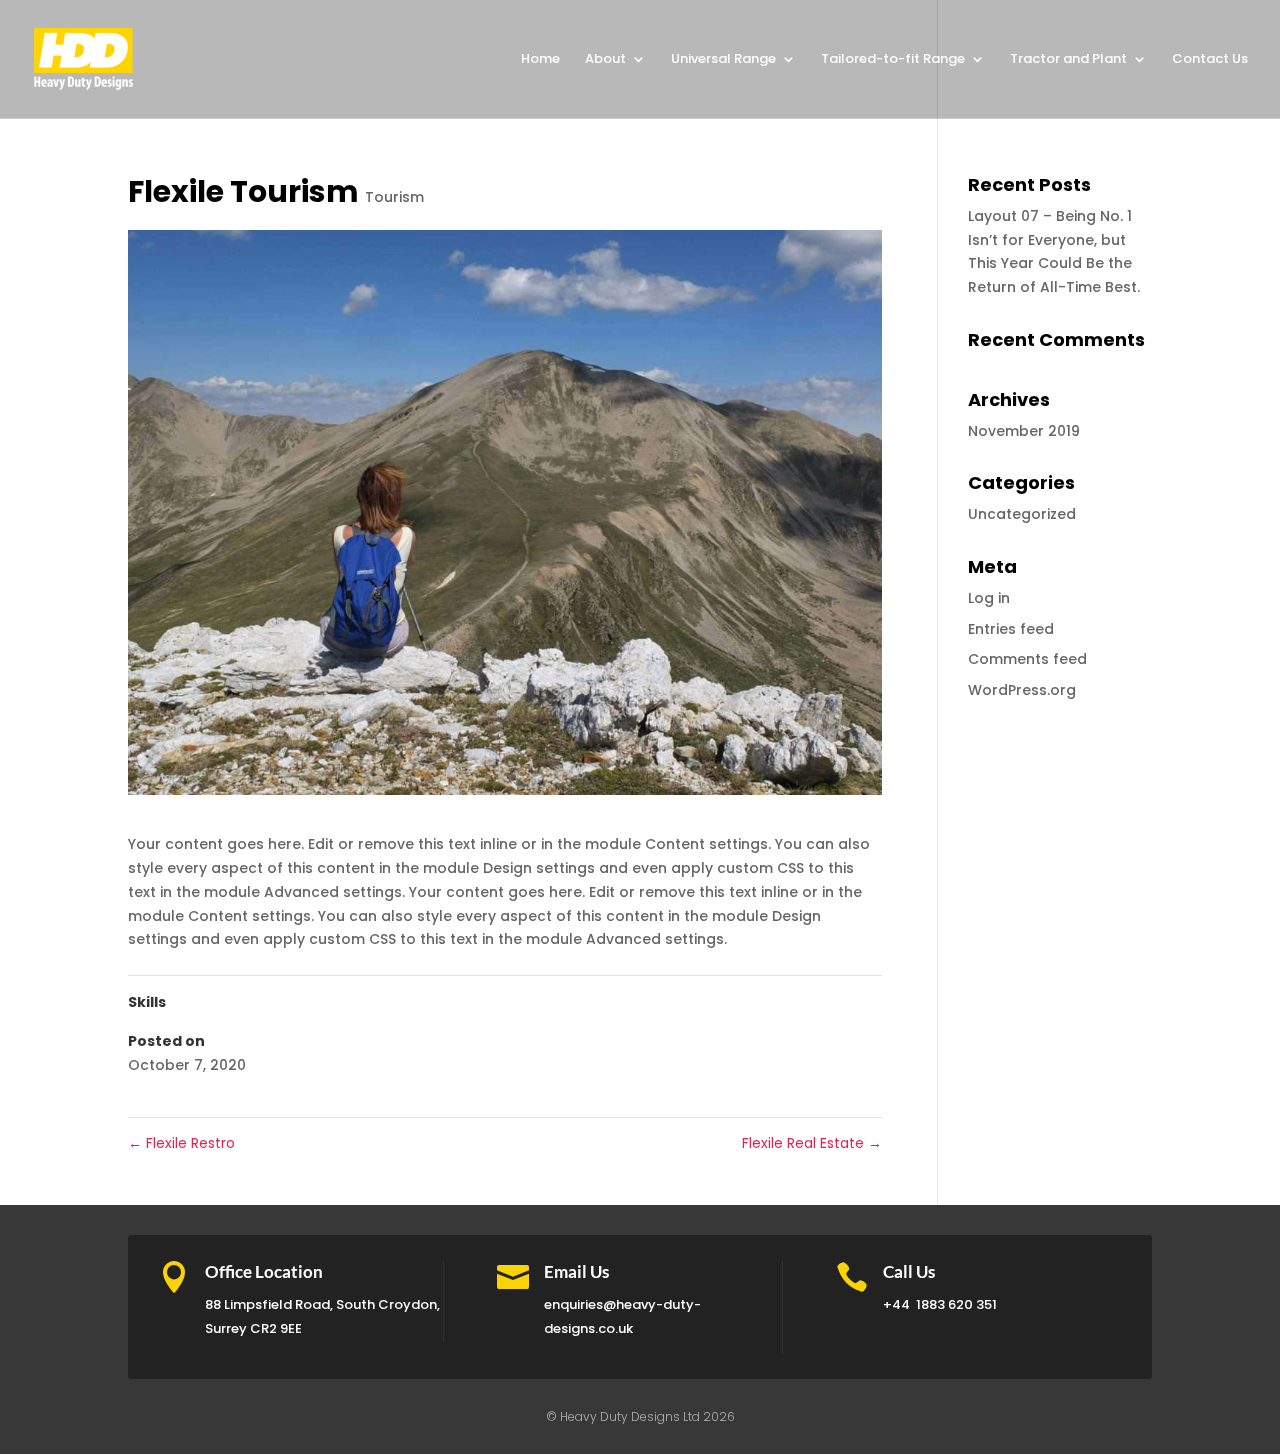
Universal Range (723, 60)
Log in (989, 598)
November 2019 (1024, 431)
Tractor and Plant (1068, 60)
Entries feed (1011, 629)
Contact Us (1210, 60)
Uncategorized (1022, 514)
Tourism (394, 197)
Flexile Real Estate (812, 1143)
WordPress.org (1022, 690)
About (605, 60)
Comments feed (1027, 659)
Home (540, 60)
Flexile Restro (181, 1143)
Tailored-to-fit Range (893, 60)
